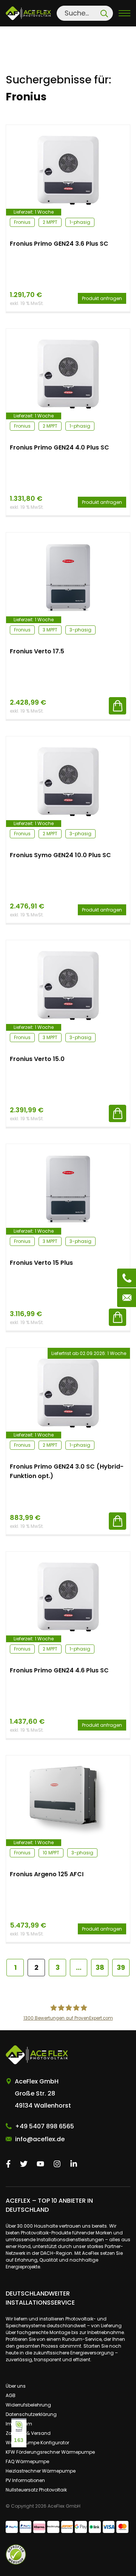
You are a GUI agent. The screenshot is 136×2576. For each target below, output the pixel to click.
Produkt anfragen (102, 298)
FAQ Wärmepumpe (27, 2461)
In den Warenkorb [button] (117, 706)
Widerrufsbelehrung (28, 2405)
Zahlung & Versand (28, 2433)
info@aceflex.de (40, 2139)
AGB (11, 2395)
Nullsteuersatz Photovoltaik (36, 2490)
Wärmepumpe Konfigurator (37, 2443)
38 (100, 1967)
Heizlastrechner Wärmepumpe (41, 2471)
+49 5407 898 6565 (45, 2126)
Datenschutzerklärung (31, 2414)
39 (121, 1967)
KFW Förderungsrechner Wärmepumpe (50, 2452)
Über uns (16, 2386)
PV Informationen (25, 2480)
